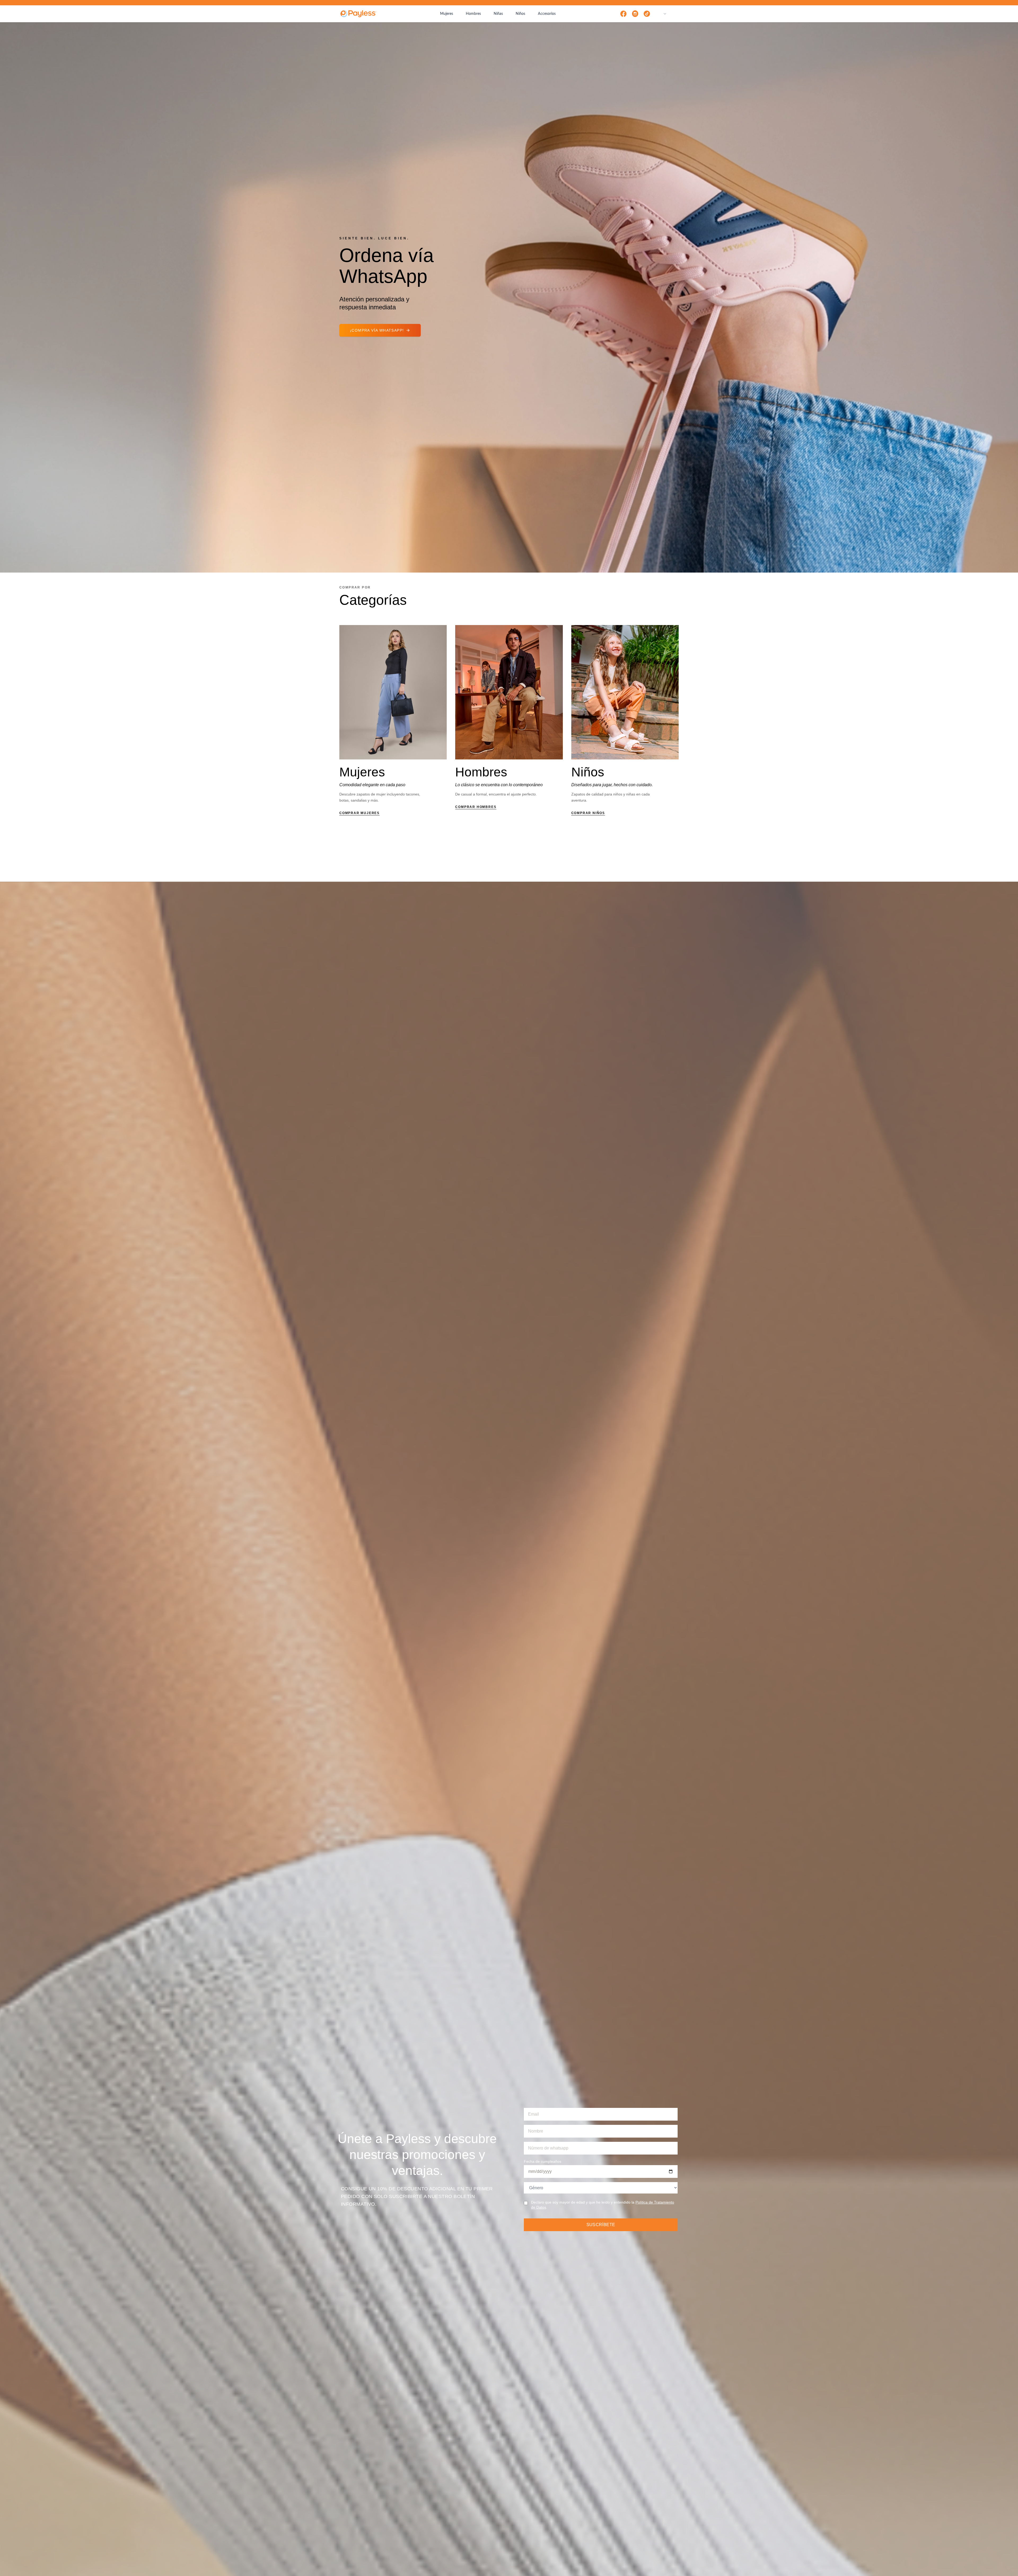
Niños (520, 14)
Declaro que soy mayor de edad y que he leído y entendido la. (603, 2205)
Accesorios (547, 14)
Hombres (473, 14)
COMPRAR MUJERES (359, 813)
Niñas (498, 14)
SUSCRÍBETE (601, 2225)
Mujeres (447, 14)
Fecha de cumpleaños (543, 2161)
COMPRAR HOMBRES (476, 807)
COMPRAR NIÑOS (588, 813)
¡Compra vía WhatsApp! (377, 330)
